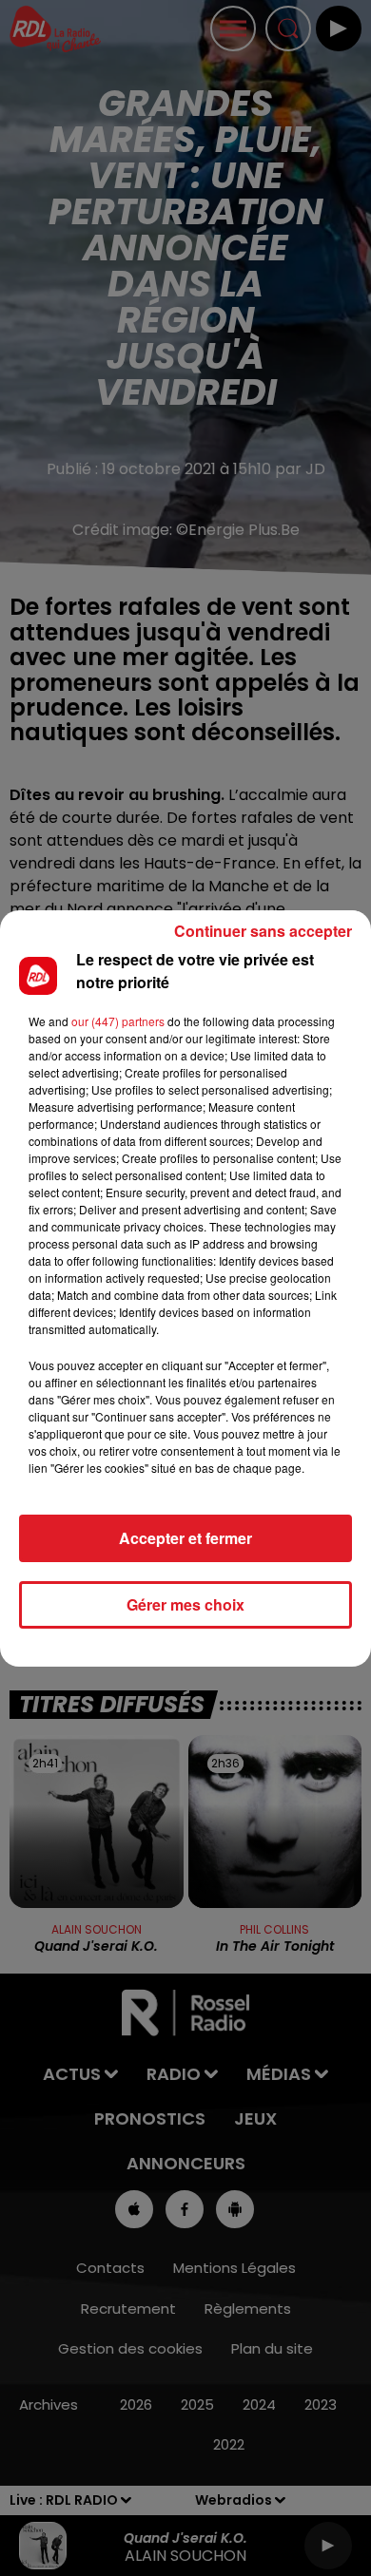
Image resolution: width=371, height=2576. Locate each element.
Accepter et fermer (185, 1538)
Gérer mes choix (185, 1604)
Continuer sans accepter (263, 931)
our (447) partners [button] (118, 1021)
